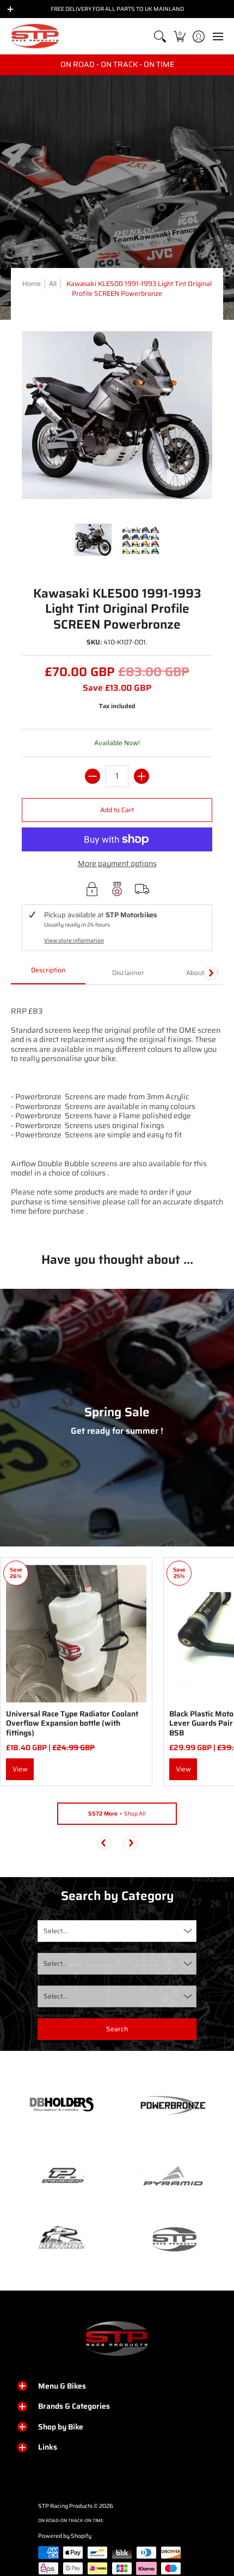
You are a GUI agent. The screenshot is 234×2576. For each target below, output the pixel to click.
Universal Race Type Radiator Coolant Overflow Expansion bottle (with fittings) (72, 1723)
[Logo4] (61, 2176)
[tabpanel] (117, 1110)
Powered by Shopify (65, 2536)
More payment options (117, 864)
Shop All (117, 1814)
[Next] (211, 973)
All (53, 284)
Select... (56, 1931)
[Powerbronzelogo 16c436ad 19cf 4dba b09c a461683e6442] (173, 2105)
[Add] (141, 776)
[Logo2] (61, 2239)
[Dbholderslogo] (61, 2105)
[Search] (160, 36)
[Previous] (104, 1843)
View (20, 1769)
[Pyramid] (173, 2176)
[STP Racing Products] (35, 36)
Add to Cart (117, 810)
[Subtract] (93, 776)
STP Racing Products (65, 2506)
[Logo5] (173, 2239)
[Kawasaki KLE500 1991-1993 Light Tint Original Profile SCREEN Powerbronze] (94, 540)
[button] (179, 36)
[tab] (48, 973)
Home (32, 284)
